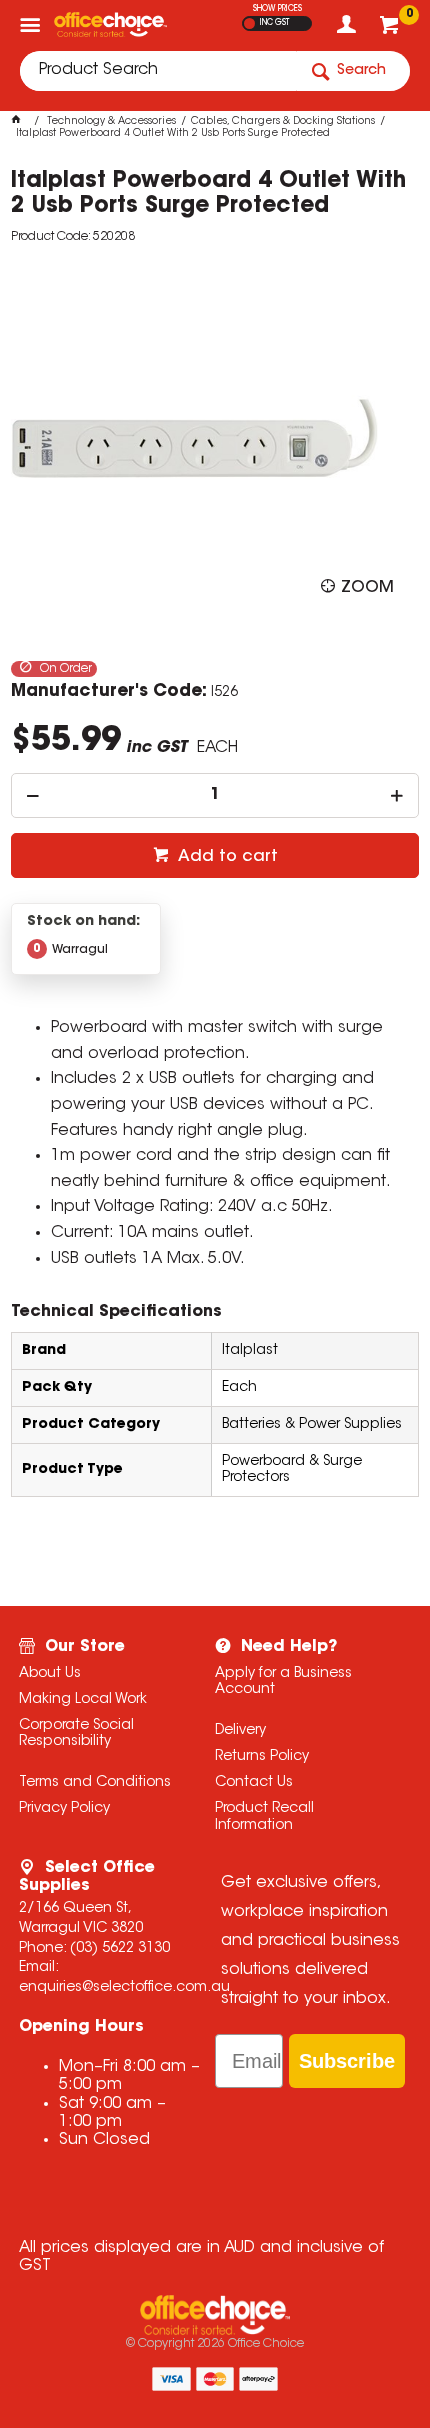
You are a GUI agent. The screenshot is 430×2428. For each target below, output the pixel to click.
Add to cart (226, 857)
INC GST (274, 23)
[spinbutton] (215, 795)
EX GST (249, 23)
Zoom (367, 588)
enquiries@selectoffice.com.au (124, 1988)
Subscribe (347, 2061)
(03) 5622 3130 (120, 1949)
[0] (391, 30)
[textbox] (158, 71)
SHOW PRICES (277, 9)
